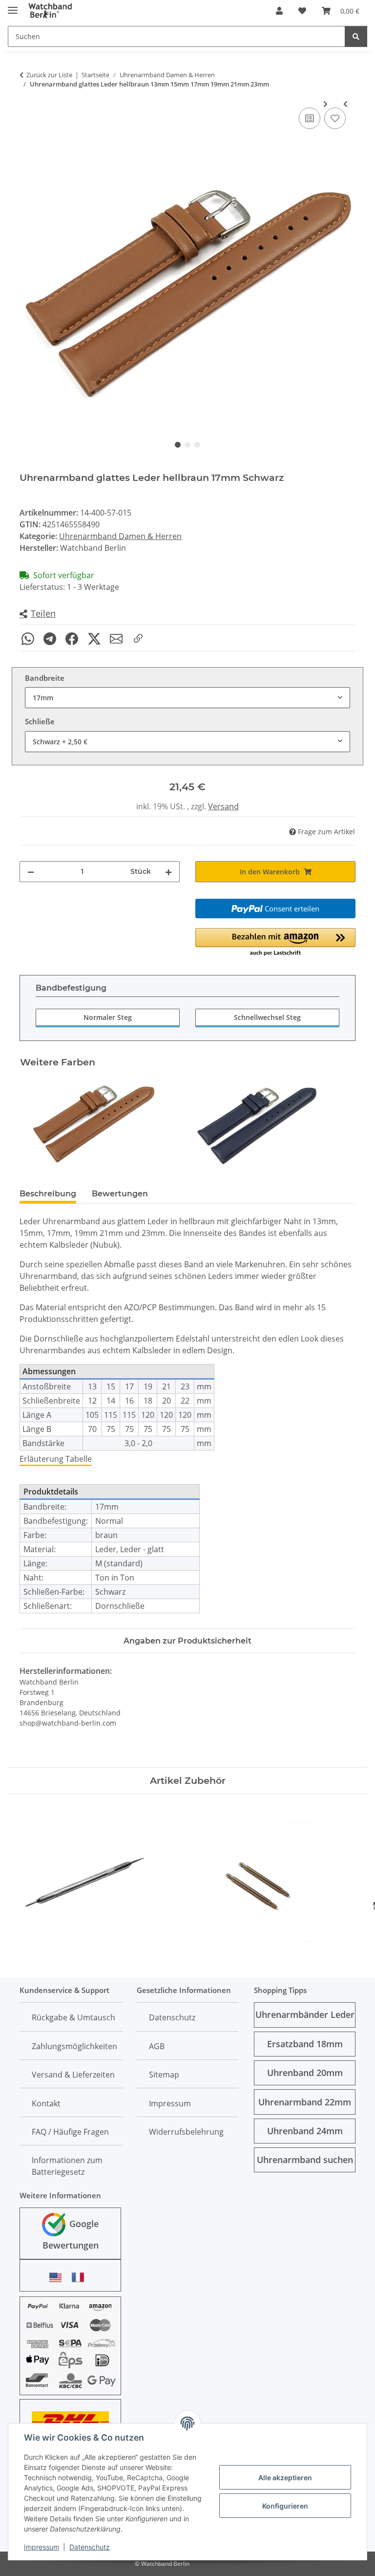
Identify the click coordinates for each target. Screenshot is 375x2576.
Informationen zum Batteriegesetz (67, 2166)
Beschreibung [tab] (48, 1194)
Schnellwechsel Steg (267, 1017)
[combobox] (187, 698)
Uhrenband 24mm (305, 2131)
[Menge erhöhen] (168, 872)
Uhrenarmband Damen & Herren (120, 536)
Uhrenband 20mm (305, 2073)
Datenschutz (90, 2547)
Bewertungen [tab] (120, 1194)
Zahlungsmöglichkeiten (74, 2046)
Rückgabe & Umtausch (73, 2017)
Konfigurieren (285, 2506)
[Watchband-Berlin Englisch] (58, 2277)
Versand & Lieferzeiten (73, 2075)
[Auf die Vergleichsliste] (310, 118)
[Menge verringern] (31, 872)
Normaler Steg (108, 1017)
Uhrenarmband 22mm (305, 2102)
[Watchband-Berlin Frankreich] (81, 2277)
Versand (223, 806)
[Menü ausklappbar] (13, 6)
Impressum (42, 2547)
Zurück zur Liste (49, 75)
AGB (157, 2046)
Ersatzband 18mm (305, 2044)
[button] (279, 11)
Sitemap (164, 2075)
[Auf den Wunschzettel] (335, 118)
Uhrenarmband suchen (305, 2160)
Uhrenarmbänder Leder (305, 2014)
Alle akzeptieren (285, 2478)
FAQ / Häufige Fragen (70, 2132)
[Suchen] (356, 36)
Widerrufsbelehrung (186, 2132)
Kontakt (46, 2103)
